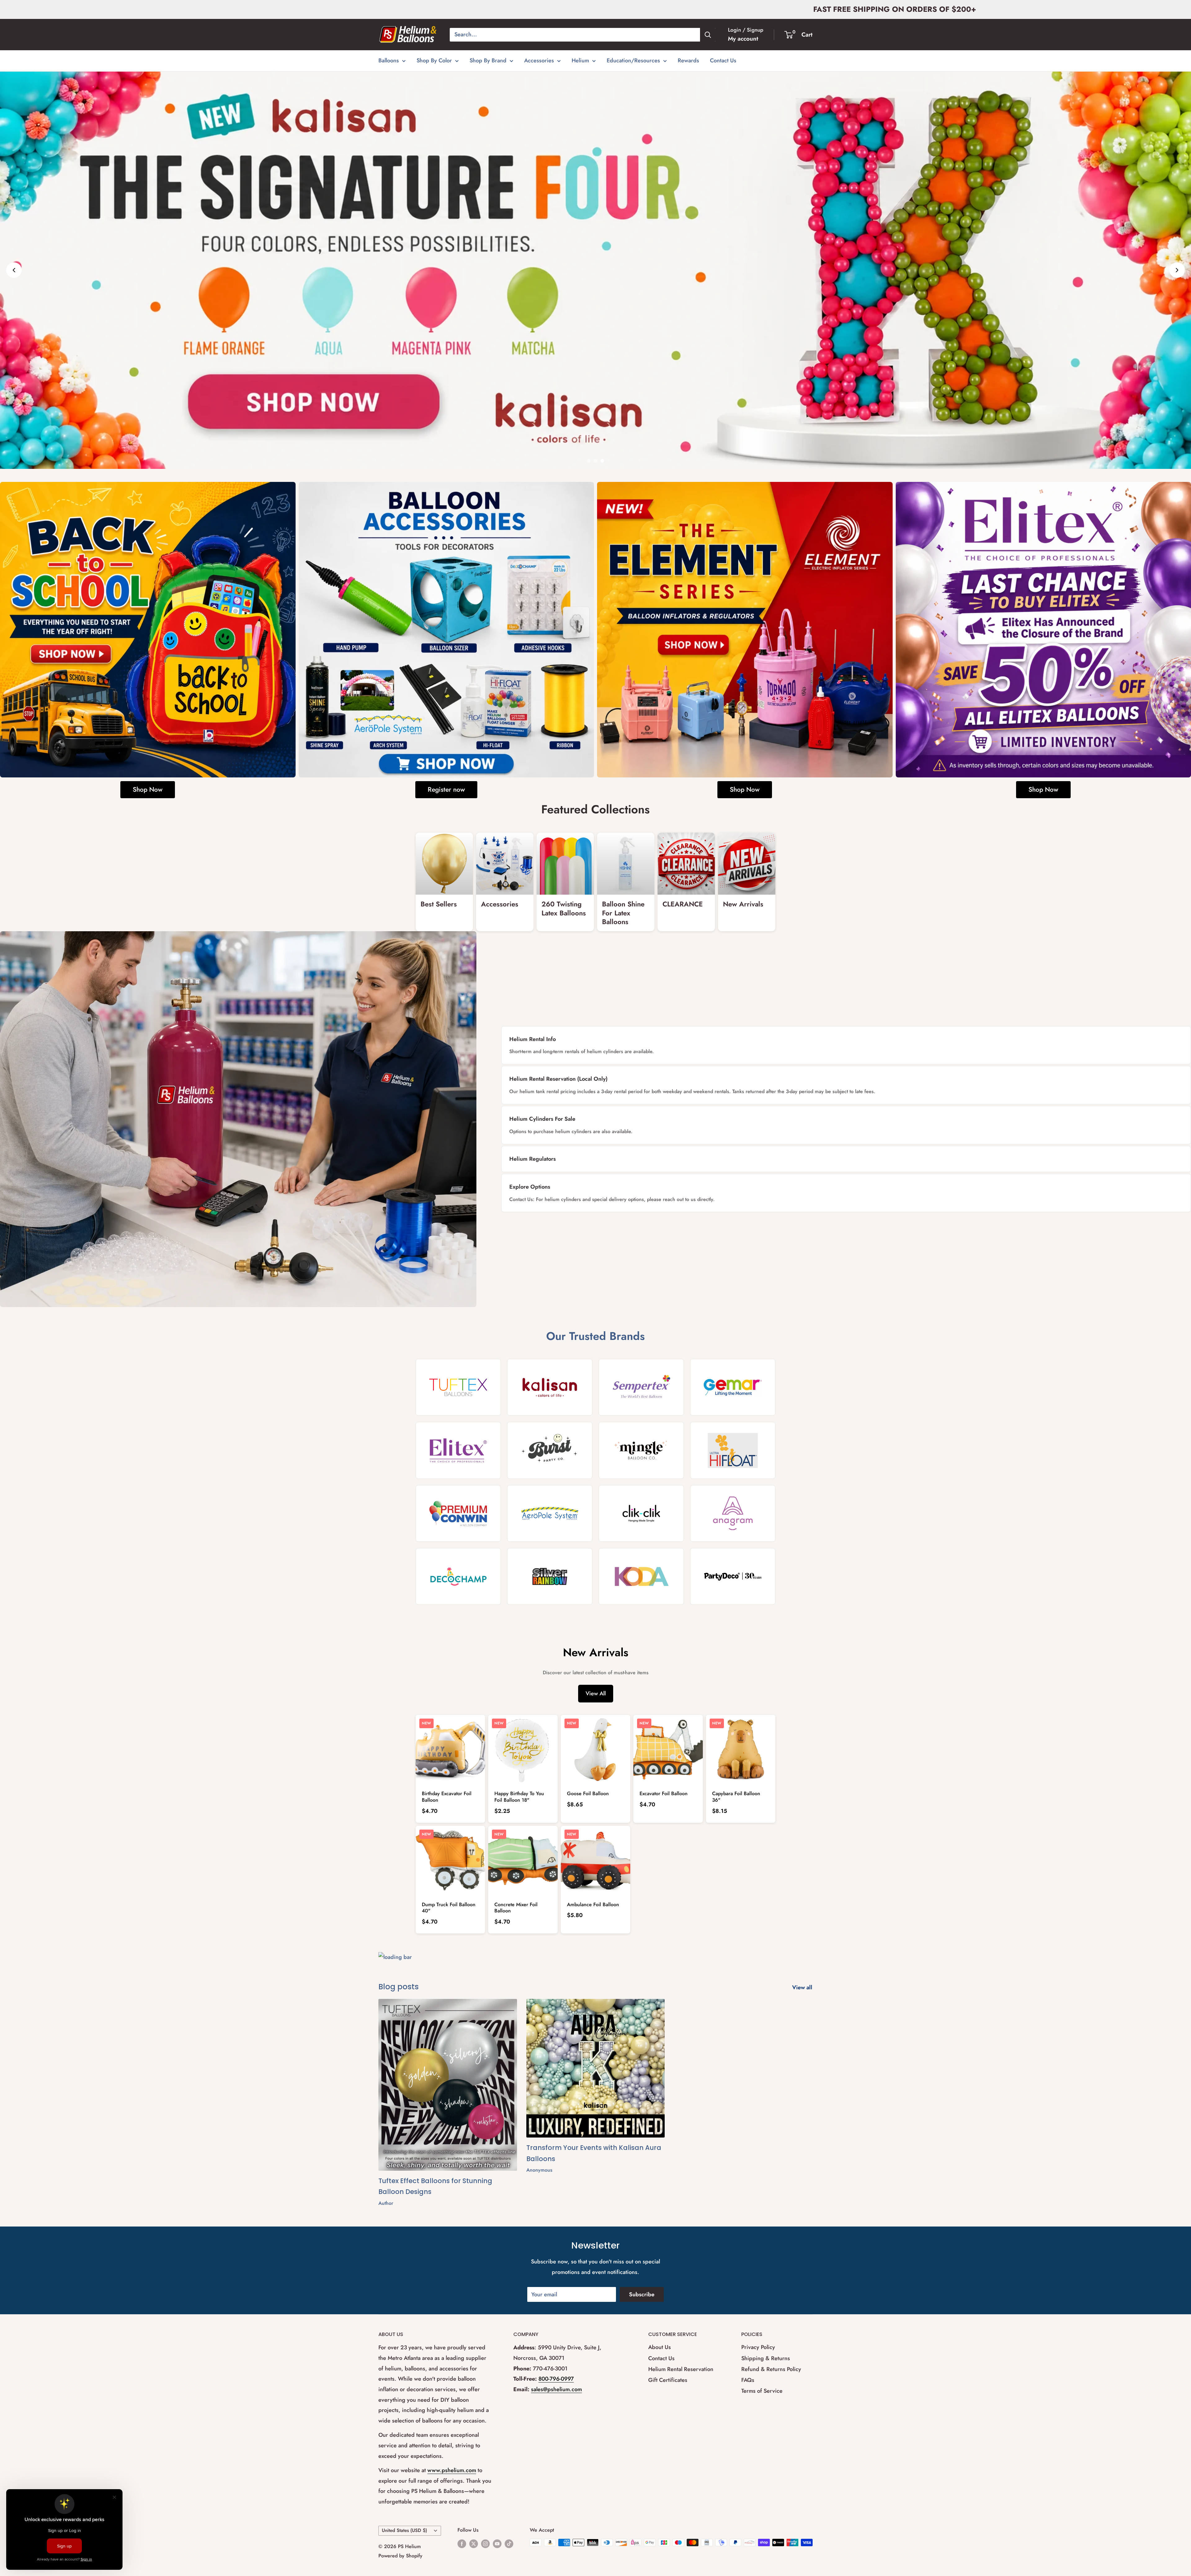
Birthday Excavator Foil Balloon (447, 1797)
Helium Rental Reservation (681, 2369)
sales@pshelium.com (556, 2389)
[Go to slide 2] (595, 461)
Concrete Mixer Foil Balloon (516, 1908)
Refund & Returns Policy (771, 2369)
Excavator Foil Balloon (664, 1793)
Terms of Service (762, 2391)
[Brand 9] (458, 1513)
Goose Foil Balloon (588, 1793)
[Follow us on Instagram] (485, 2543)
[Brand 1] (458, 1387)
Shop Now (148, 790)
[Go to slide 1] (589, 461)
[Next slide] (1177, 270)
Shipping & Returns (766, 2358)
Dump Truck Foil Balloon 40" (449, 1908)
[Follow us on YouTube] (497, 2543)
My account (743, 39)
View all (803, 1987)
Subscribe (642, 2294)
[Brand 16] (733, 1576)
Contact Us (723, 60)
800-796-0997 (556, 2379)
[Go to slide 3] (602, 461)
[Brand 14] (550, 1576)
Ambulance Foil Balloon (593, 1904)
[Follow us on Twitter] (474, 2543)
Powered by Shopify (400, 2556)
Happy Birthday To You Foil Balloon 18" (519, 1797)
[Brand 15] (641, 1576)
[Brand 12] (733, 1513)
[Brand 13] (458, 1576)
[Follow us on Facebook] (462, 2543)
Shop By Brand (488, 60)
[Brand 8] (733, 1450)
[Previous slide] (14, 270)
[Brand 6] (550, 1450)
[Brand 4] (733, 1387)
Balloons (389, 60)
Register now (446, 790)
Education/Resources (633, 60)
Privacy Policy (758, 2347)
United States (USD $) (404, 2530)
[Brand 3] (641, 1387)
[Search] (708, 35)
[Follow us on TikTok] (509, 2543)
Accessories (539, 60)
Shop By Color (434, 60)
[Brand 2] (550, 1387)
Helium (580, 60)
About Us (660, 2347)
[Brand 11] (641, 1513)
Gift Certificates (668, 2380)
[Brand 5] (458, 1450)
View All (596, 1693)
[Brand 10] (550, 1513)
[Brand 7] (641, 1450)
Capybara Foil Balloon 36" (736, 1797)
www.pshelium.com (452, 2470)
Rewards (688, 60)
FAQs (748, 2380)
